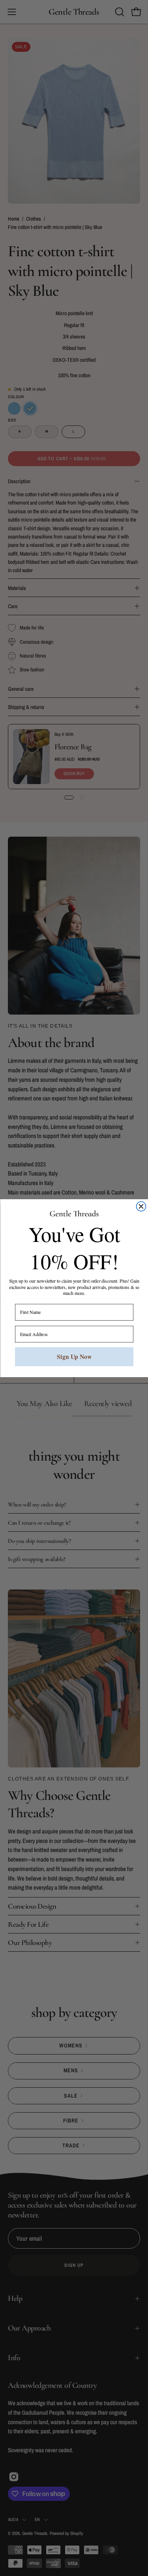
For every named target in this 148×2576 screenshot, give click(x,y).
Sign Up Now (74, 1356)
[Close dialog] (141, 1206)
